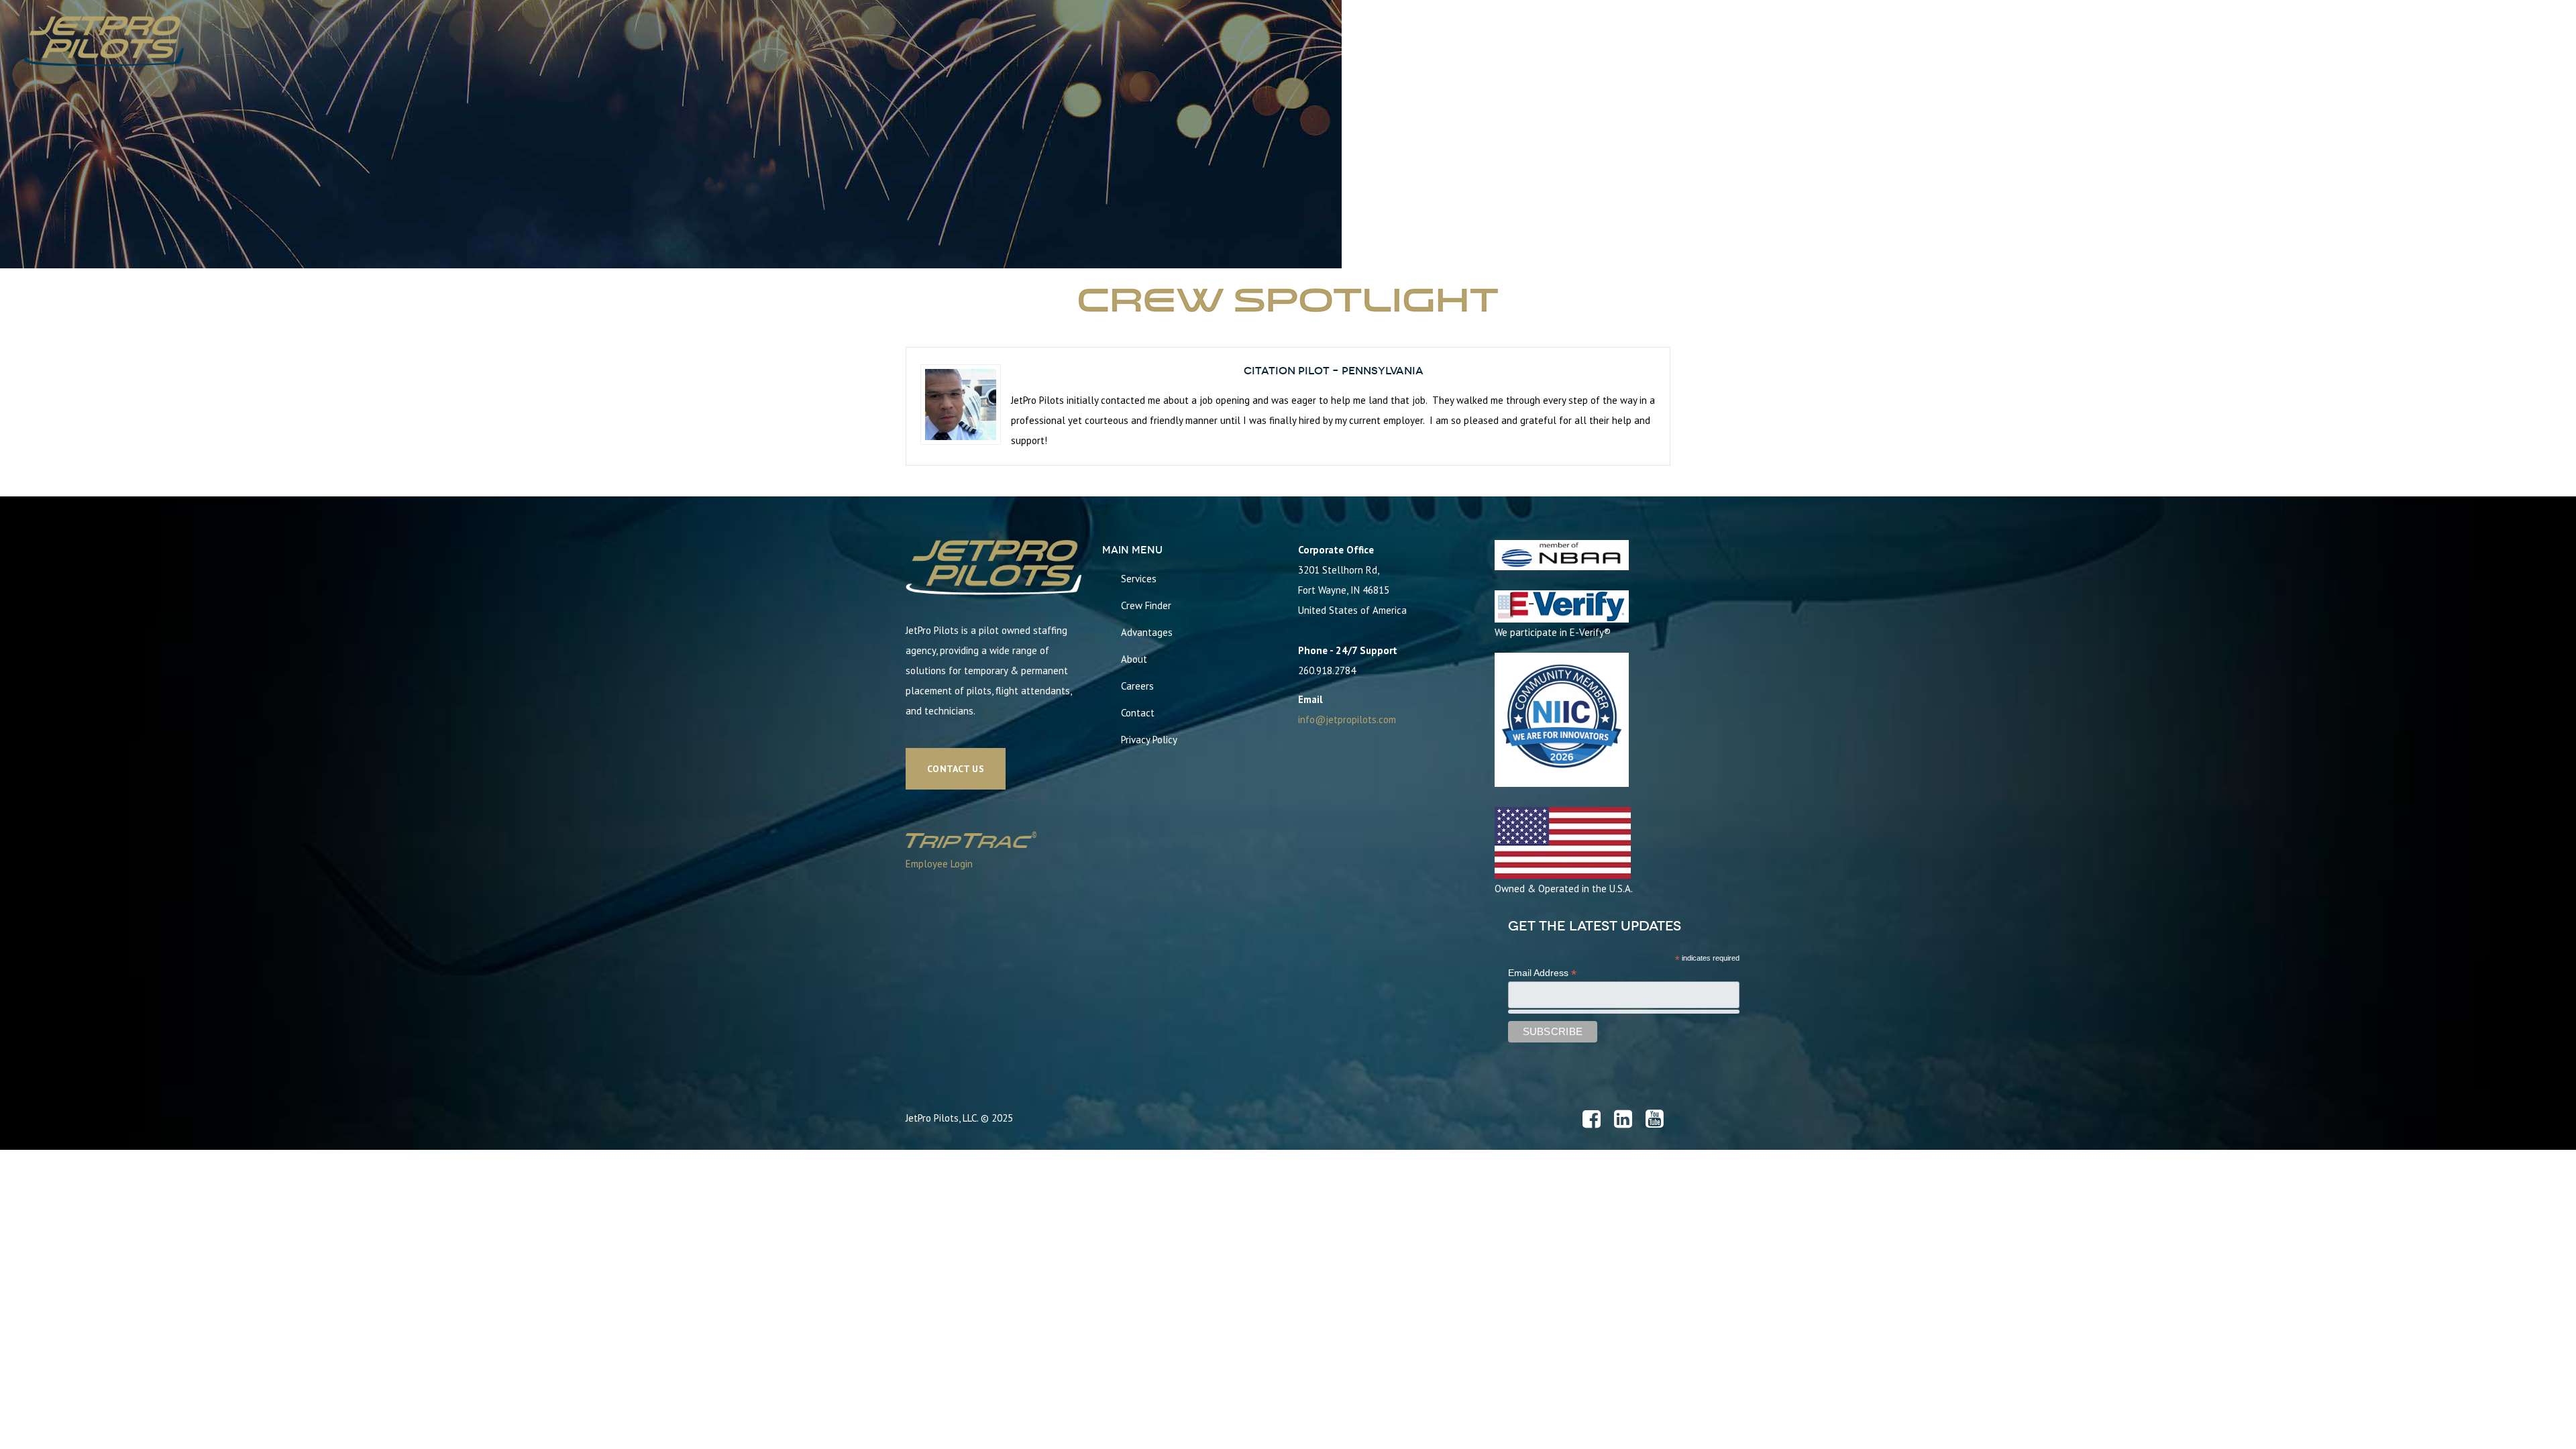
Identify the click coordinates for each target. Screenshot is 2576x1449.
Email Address (1542, 973)
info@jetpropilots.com (1347, 719)
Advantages (1147, 632)
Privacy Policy (1149, 740)
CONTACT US (956, 769)
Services (1139, 579)
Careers (1137, 686)
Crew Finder (1146, 605)
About (1134, 659)
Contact (1138, 713)
